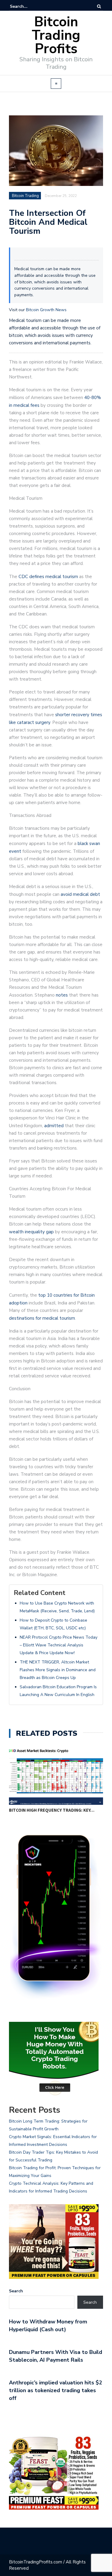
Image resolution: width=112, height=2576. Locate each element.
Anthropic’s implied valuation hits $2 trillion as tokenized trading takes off (56, 2390)
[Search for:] (28, 6)
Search (16, 2291)
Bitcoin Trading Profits (56, 35)
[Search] (99, 6)
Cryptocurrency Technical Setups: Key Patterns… (53, 1810)
